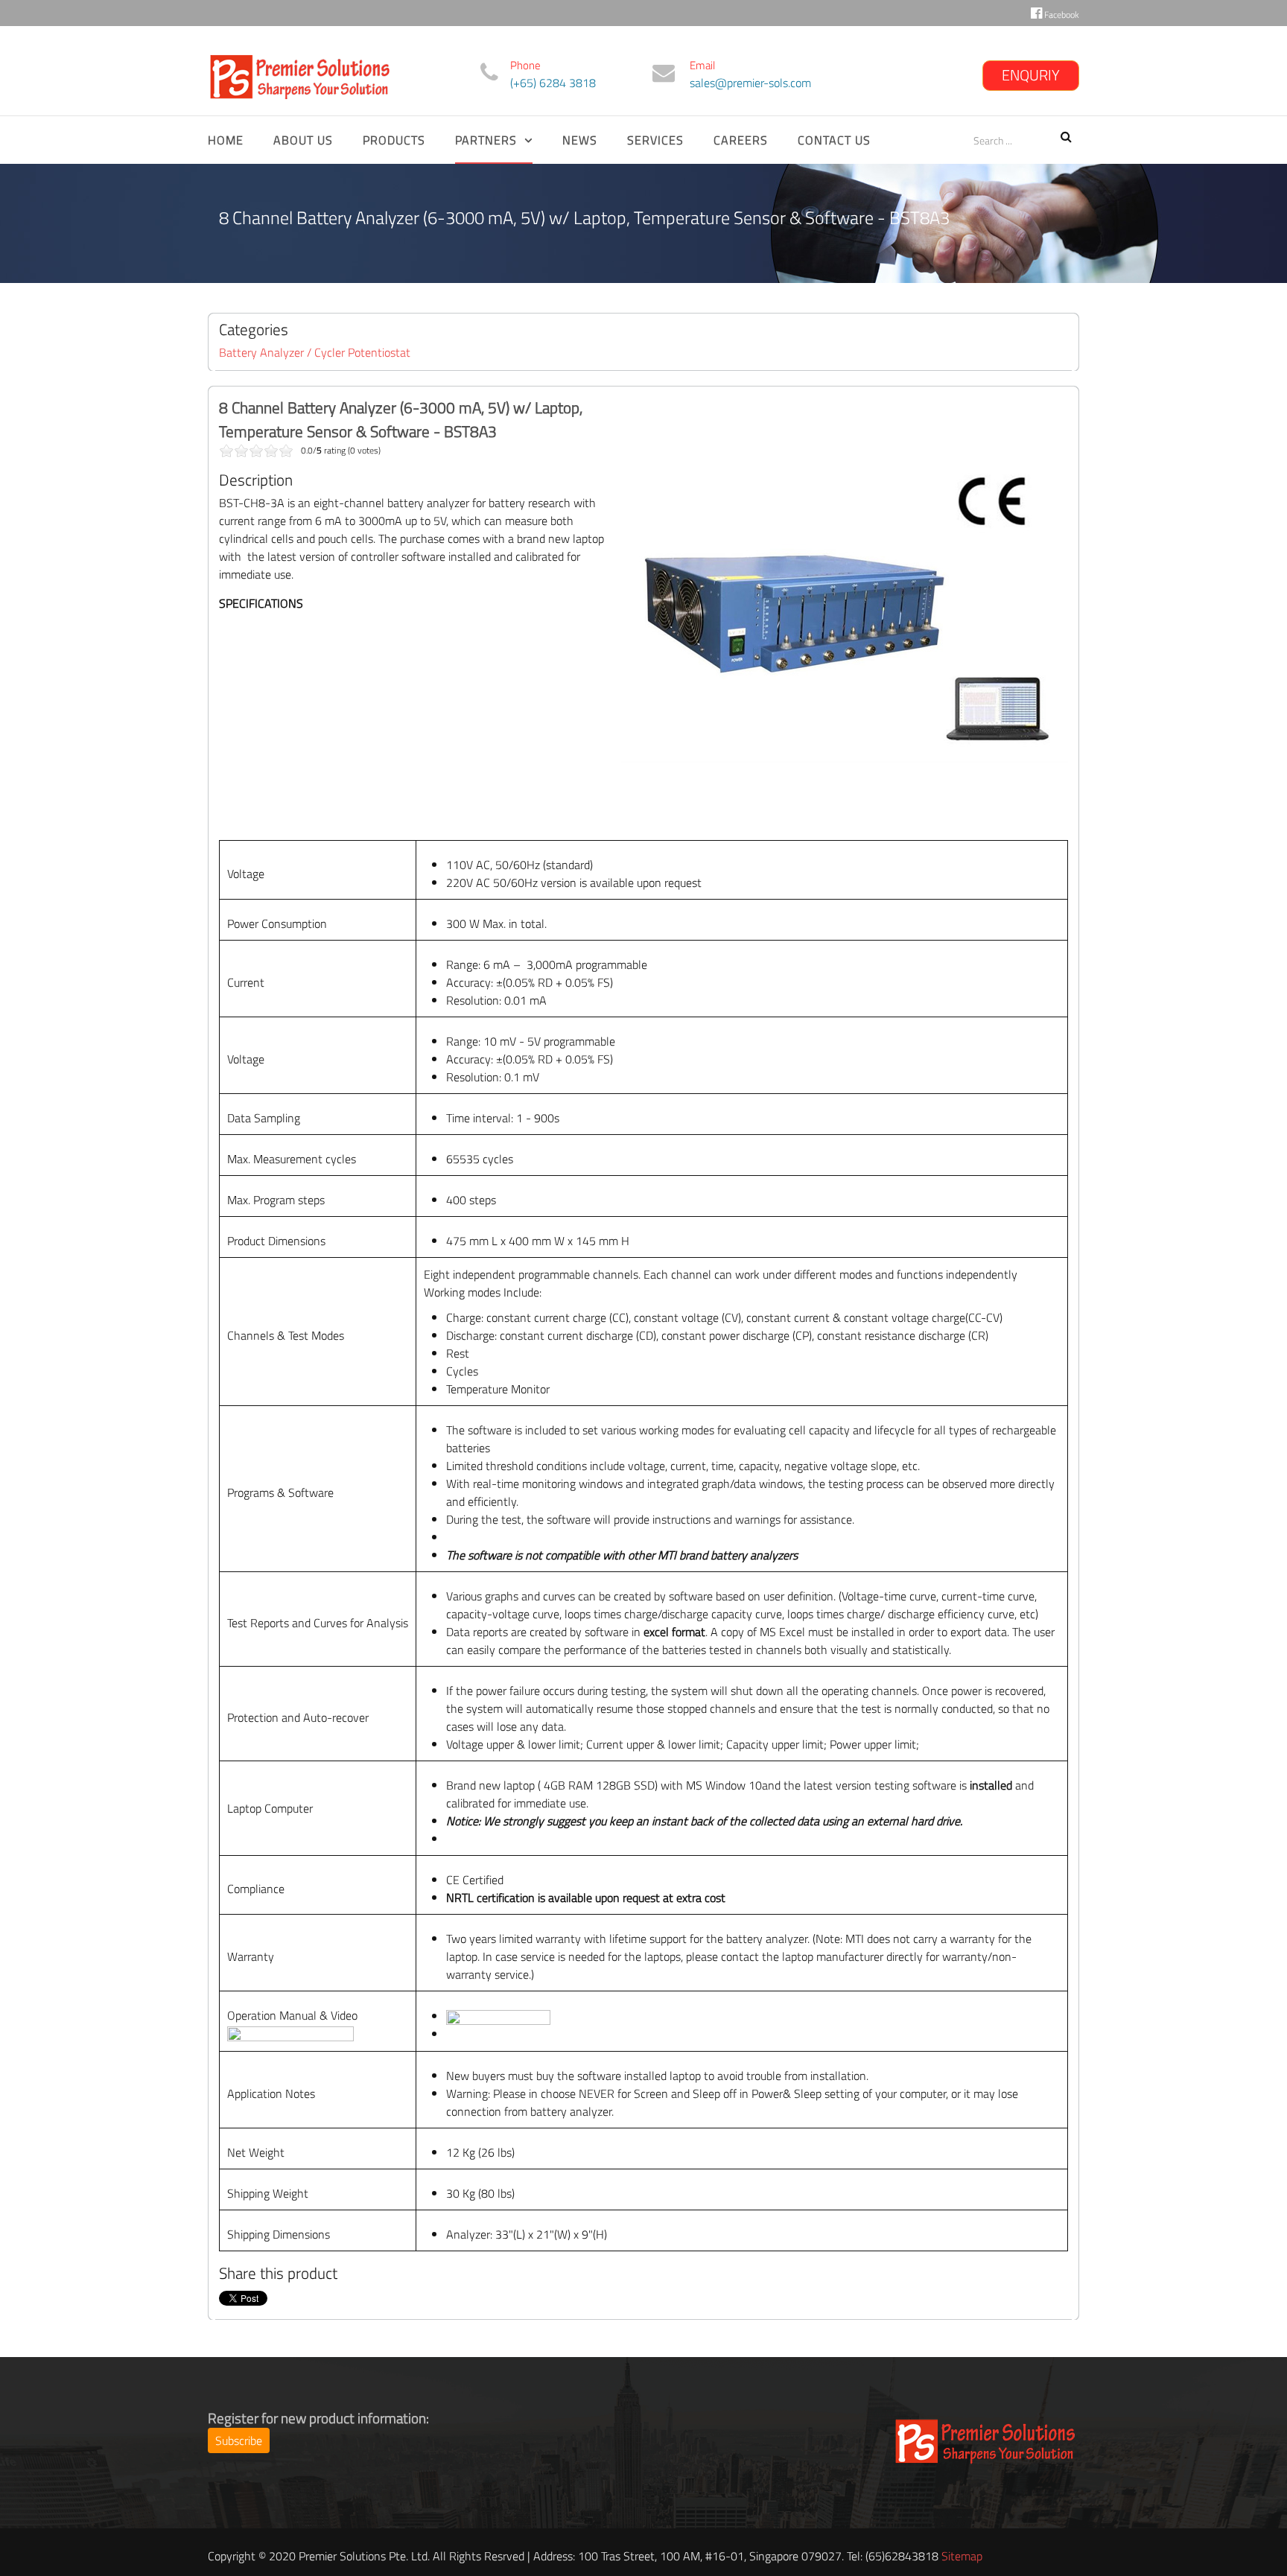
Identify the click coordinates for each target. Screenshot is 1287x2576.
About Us (303, 140)
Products (394, 140)
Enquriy (1031, 75)
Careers (741, 140)
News (580, 140)
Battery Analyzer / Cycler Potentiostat (315, 352)
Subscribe (239, 2440)
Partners (486, 140)
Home (226, 140)
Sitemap (962, 2556)
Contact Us (834, 140)
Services (655, 140)
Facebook (1061, 15)
